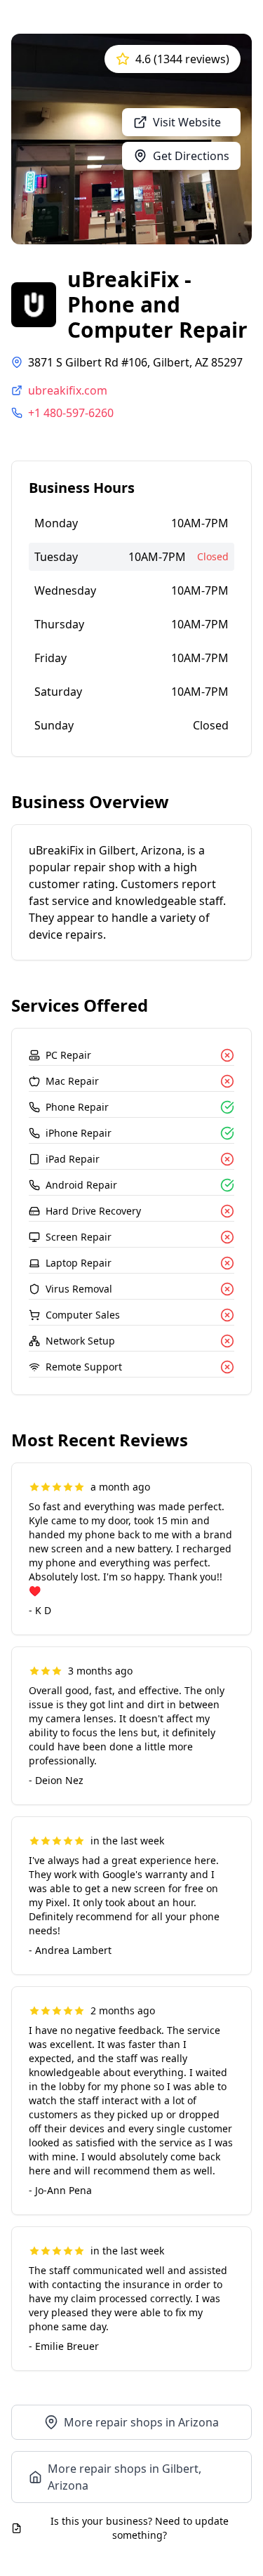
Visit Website (187, 122)
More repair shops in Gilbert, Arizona (124, 2477)
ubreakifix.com (68, 390)
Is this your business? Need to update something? (140, 2528)
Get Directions (191, 156)
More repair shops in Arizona (141, 2422)
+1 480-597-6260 (71, 413)
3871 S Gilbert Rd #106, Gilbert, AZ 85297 (135, 362)
